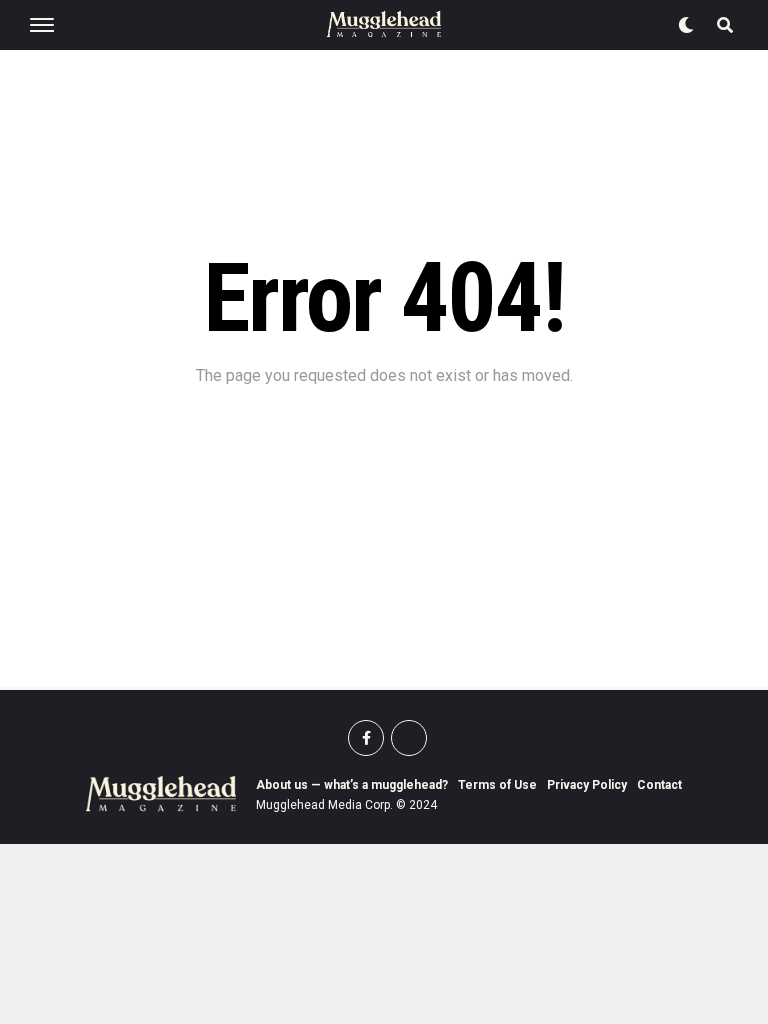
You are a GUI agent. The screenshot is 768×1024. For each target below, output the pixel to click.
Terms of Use (497, 785)
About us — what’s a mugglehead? (352, 785)
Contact (659, 785)
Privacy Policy (587, 785)
